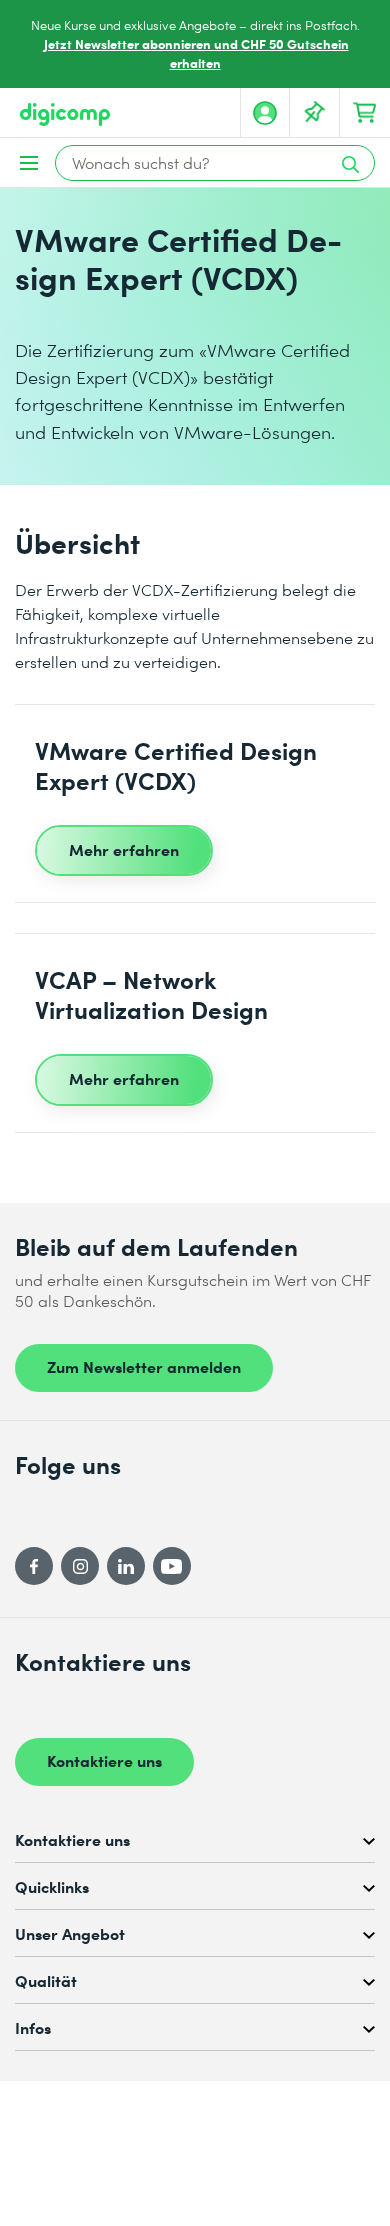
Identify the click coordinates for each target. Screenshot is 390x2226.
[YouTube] (172, 1566)
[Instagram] (80, 1566)
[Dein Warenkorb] (365, 113)
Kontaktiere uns (104, 1760)
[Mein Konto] (265, 113)
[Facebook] (34, 1566)
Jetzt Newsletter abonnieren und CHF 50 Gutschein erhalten (196, 53)
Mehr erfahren (124, 849)
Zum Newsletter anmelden (144, 1366)
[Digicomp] (65, 114)
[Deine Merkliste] (315, 113)
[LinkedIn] (126, 1566)
